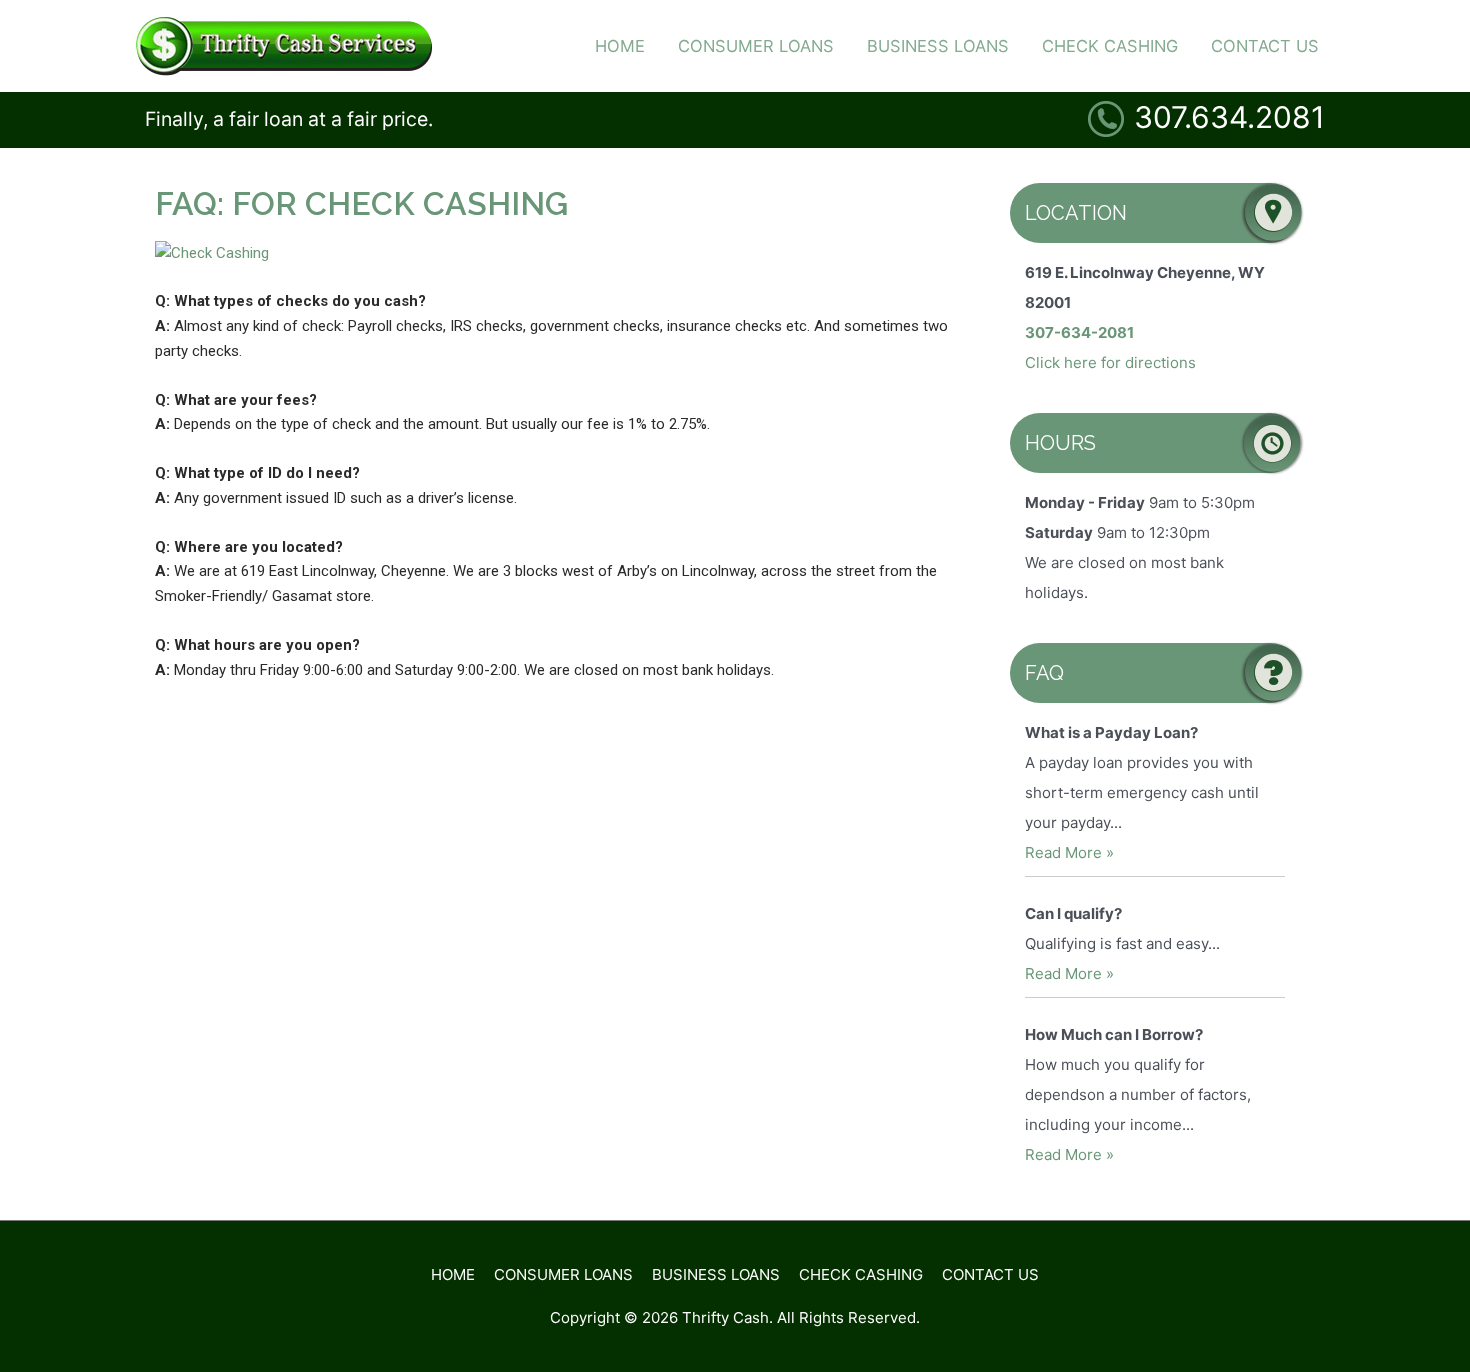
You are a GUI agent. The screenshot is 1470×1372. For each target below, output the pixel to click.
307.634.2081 (1229, 117)
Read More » (1069, 852)
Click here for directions (1110, 362)
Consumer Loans (563, 1274)
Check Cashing (861, 1274)
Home (453, 1274)
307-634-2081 (1079, 332)
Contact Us (990, 1274)
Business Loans (716, 1274)
